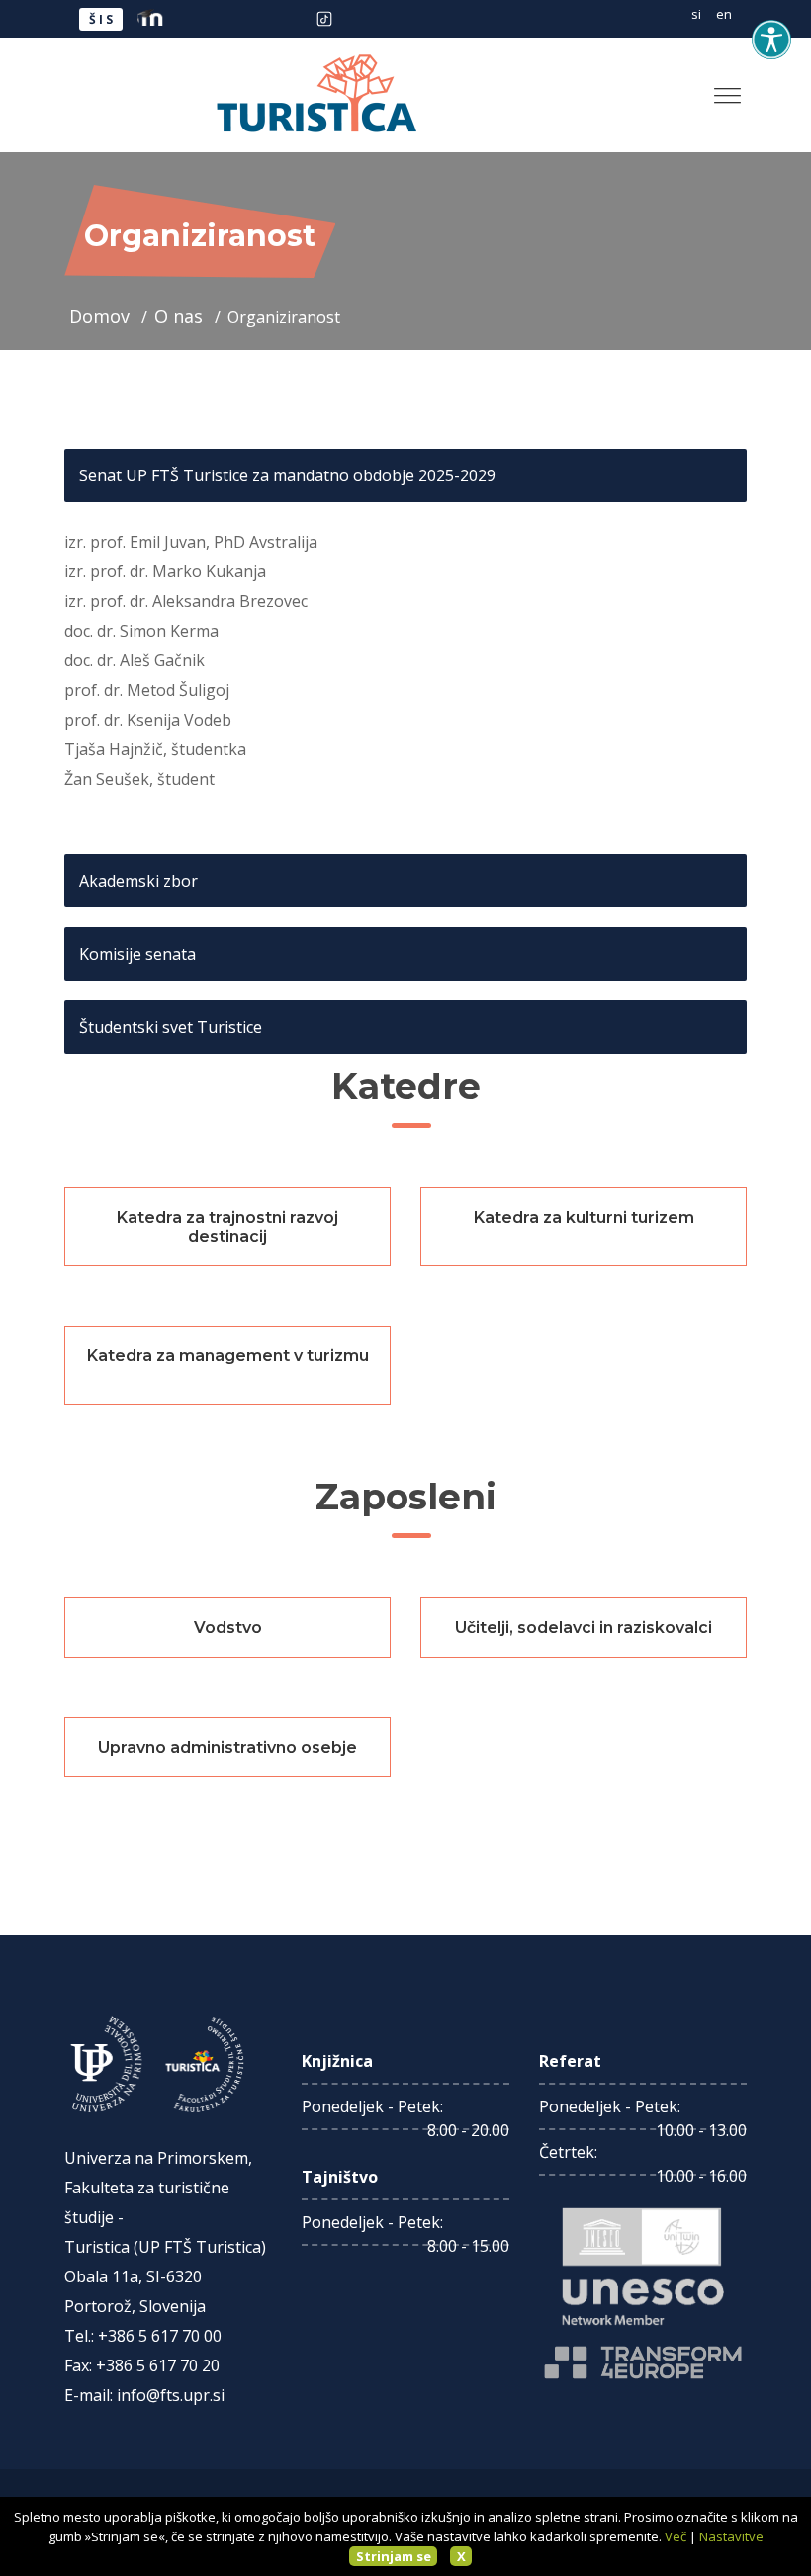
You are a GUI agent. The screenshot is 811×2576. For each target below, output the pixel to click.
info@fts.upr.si (171, 2395)
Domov (102, 316)
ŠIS (102, 19)
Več (676, 2536)
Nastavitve (731, 2536)
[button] (720, 87)
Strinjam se (394, 2556)
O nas (181, 316)
